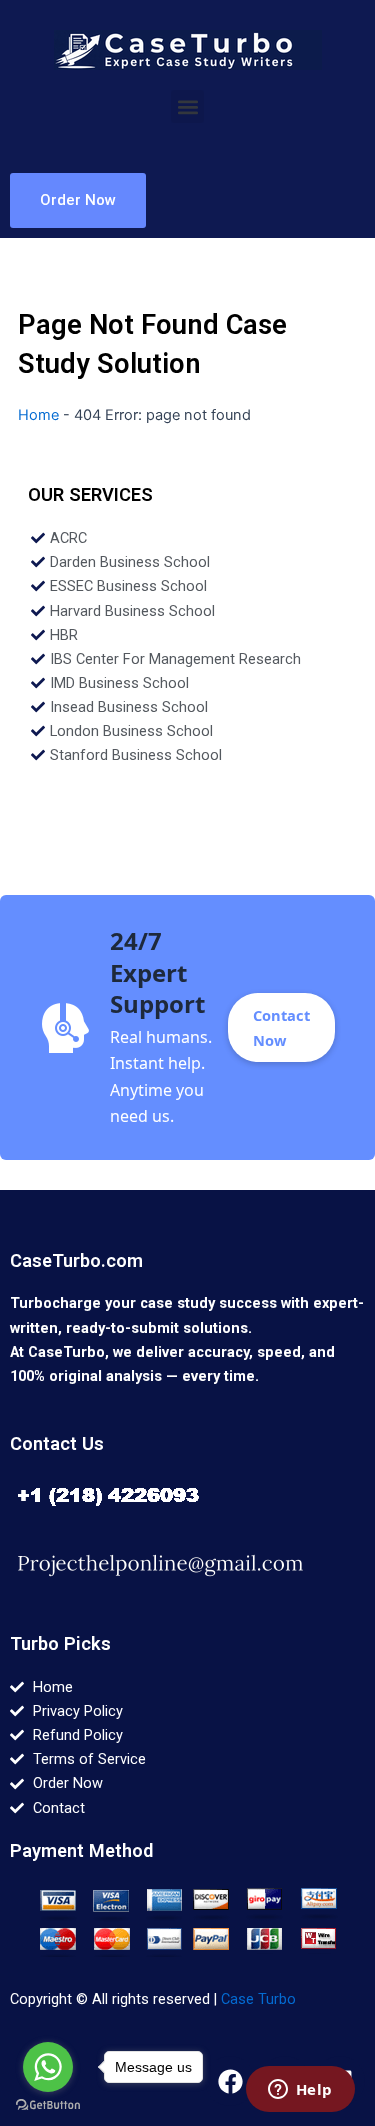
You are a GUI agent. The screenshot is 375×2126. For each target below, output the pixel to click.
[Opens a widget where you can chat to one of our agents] (300, 2091)
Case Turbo (258, 1999)
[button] (187, 106)
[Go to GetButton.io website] (48, 2105)
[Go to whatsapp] (48, 2067)
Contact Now (281, 1027)
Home (38, 415)
